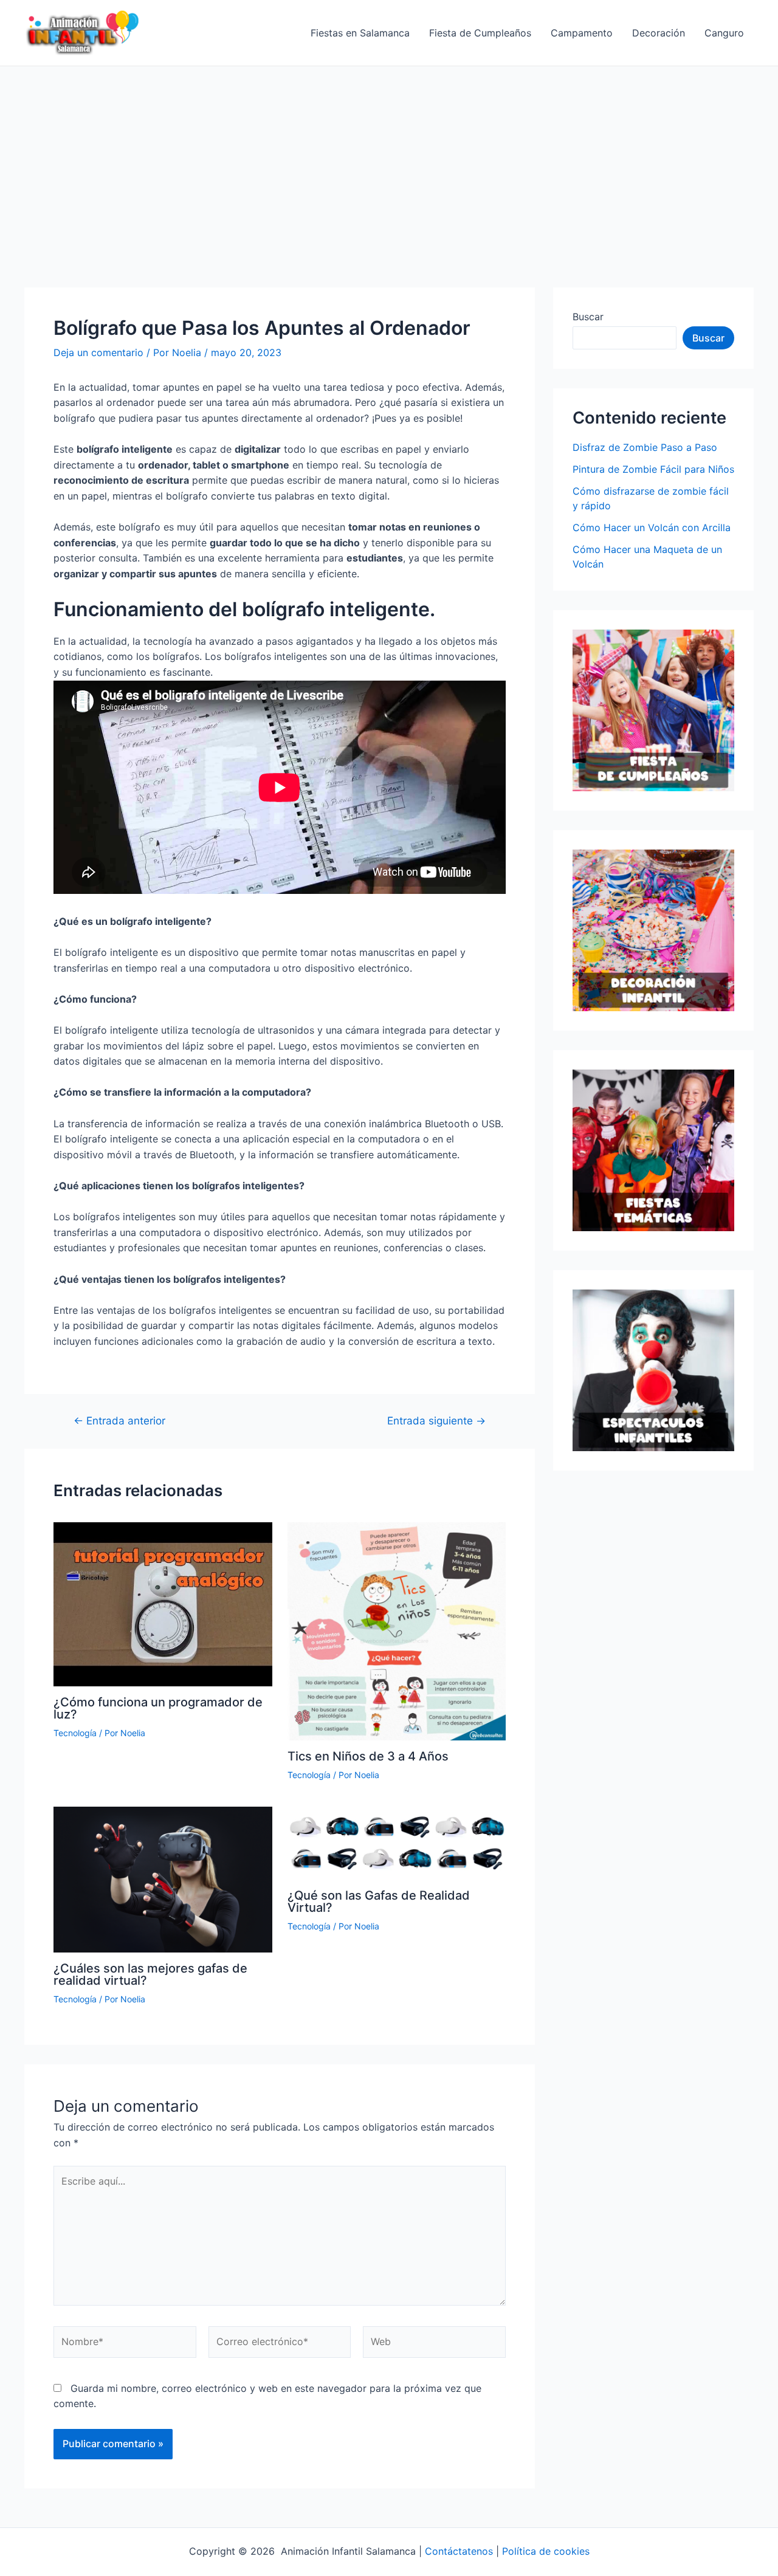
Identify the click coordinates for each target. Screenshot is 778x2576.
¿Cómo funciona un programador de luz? (158, 1708)
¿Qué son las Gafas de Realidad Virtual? (379, 1901)
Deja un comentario (98, 352)
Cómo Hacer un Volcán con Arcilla (652, 527)
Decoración (659, 33)
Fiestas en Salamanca (360, 33)
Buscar (588, 317)
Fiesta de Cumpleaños (480, 33)
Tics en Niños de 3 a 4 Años (368, 1756)
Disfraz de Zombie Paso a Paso (645, 447)
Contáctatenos (459, 2551)
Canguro (724, 33)
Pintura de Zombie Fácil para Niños (653, 469)
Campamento (582, 33)
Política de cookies (546, 2551)
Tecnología (75, 1733)
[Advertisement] (389, 157)
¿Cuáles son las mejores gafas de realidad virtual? (150, 1974)
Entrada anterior (119, 1420)
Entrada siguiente (436, 1420)
